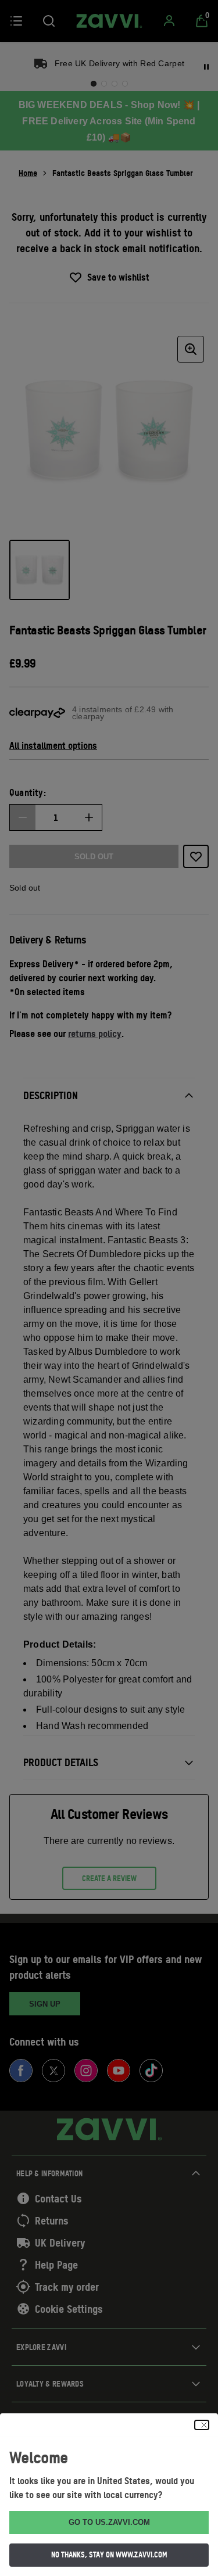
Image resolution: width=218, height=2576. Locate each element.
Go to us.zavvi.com (109, 2522)
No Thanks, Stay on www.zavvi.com (109, 2555)
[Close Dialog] (202, 2425)
